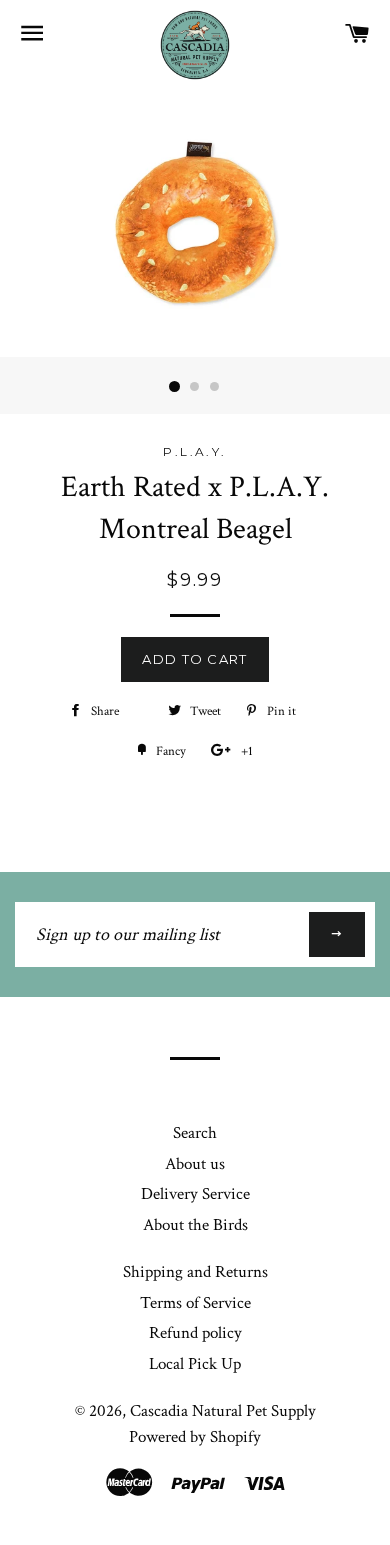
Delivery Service (195, 1194)
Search (195, 1133)
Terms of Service (195, 1303)
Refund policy (195, 1333)
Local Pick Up (195, 1364)
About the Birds (195, 1225)
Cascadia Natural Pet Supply (223, 1411)
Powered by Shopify (195, 1437)
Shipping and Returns (195, 1272)
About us (195, 1164)
